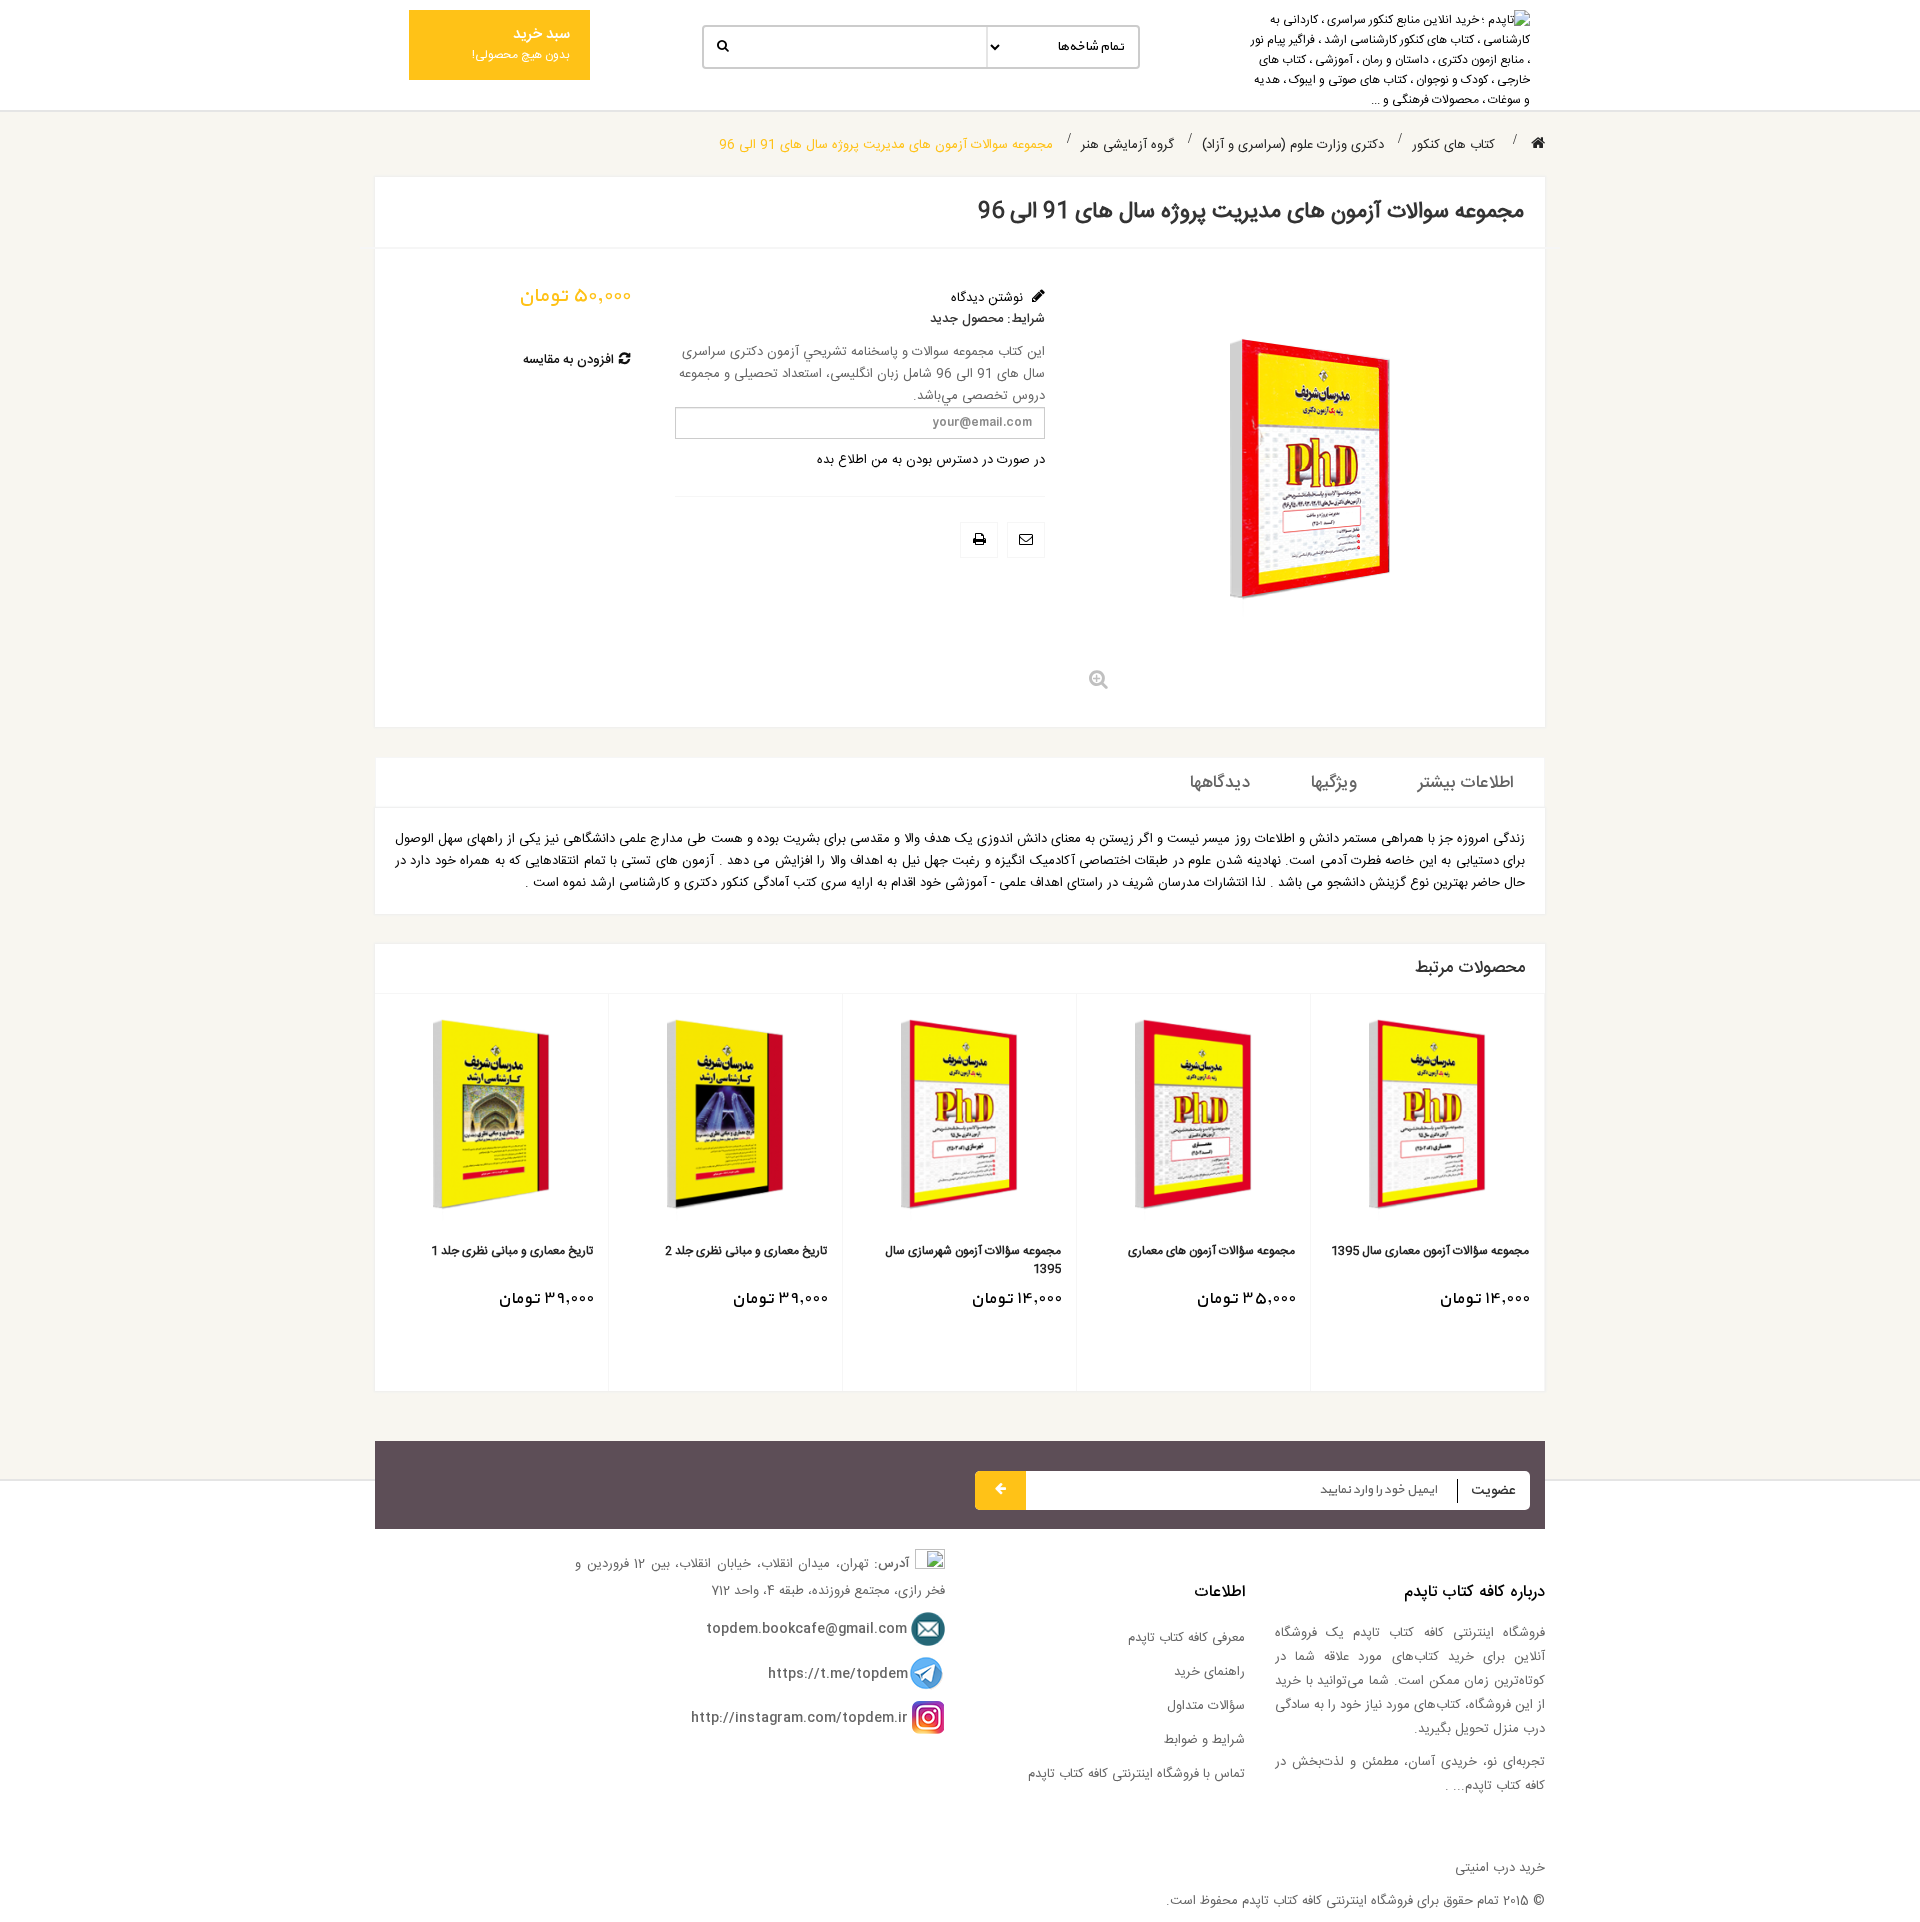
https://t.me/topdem (838, 1674)
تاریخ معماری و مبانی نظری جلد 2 (746, 1251)
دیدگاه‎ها (1220, 783)
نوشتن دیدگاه (989, 298)
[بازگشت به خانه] (1538, 144)
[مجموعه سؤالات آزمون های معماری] (1193, 1121)
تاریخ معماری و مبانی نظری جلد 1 (512, 1251)
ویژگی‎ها (1334, 783)
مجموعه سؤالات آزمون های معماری (1211, 1251)
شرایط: (1026, 319)
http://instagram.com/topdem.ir (799, 1718)
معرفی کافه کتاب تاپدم (1186, 1638)
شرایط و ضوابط (1204, 1740)
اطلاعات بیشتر (1466, 783)
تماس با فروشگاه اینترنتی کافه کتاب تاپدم (1136, 1774)
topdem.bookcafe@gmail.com (806, 1629)
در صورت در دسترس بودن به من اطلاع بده (931, 460)
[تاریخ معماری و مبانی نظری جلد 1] (491, 1121)
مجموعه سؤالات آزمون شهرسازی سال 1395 (973, 1260)
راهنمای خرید (1209, 1672)
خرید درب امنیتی (1500, 1868)
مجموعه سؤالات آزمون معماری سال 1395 (1430, 1251)
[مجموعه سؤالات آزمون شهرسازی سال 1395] (959, 1121)
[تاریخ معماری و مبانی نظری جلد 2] (725, 1121)
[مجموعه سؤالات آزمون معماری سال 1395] (1427, 1121)
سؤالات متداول (1206, 1706)
